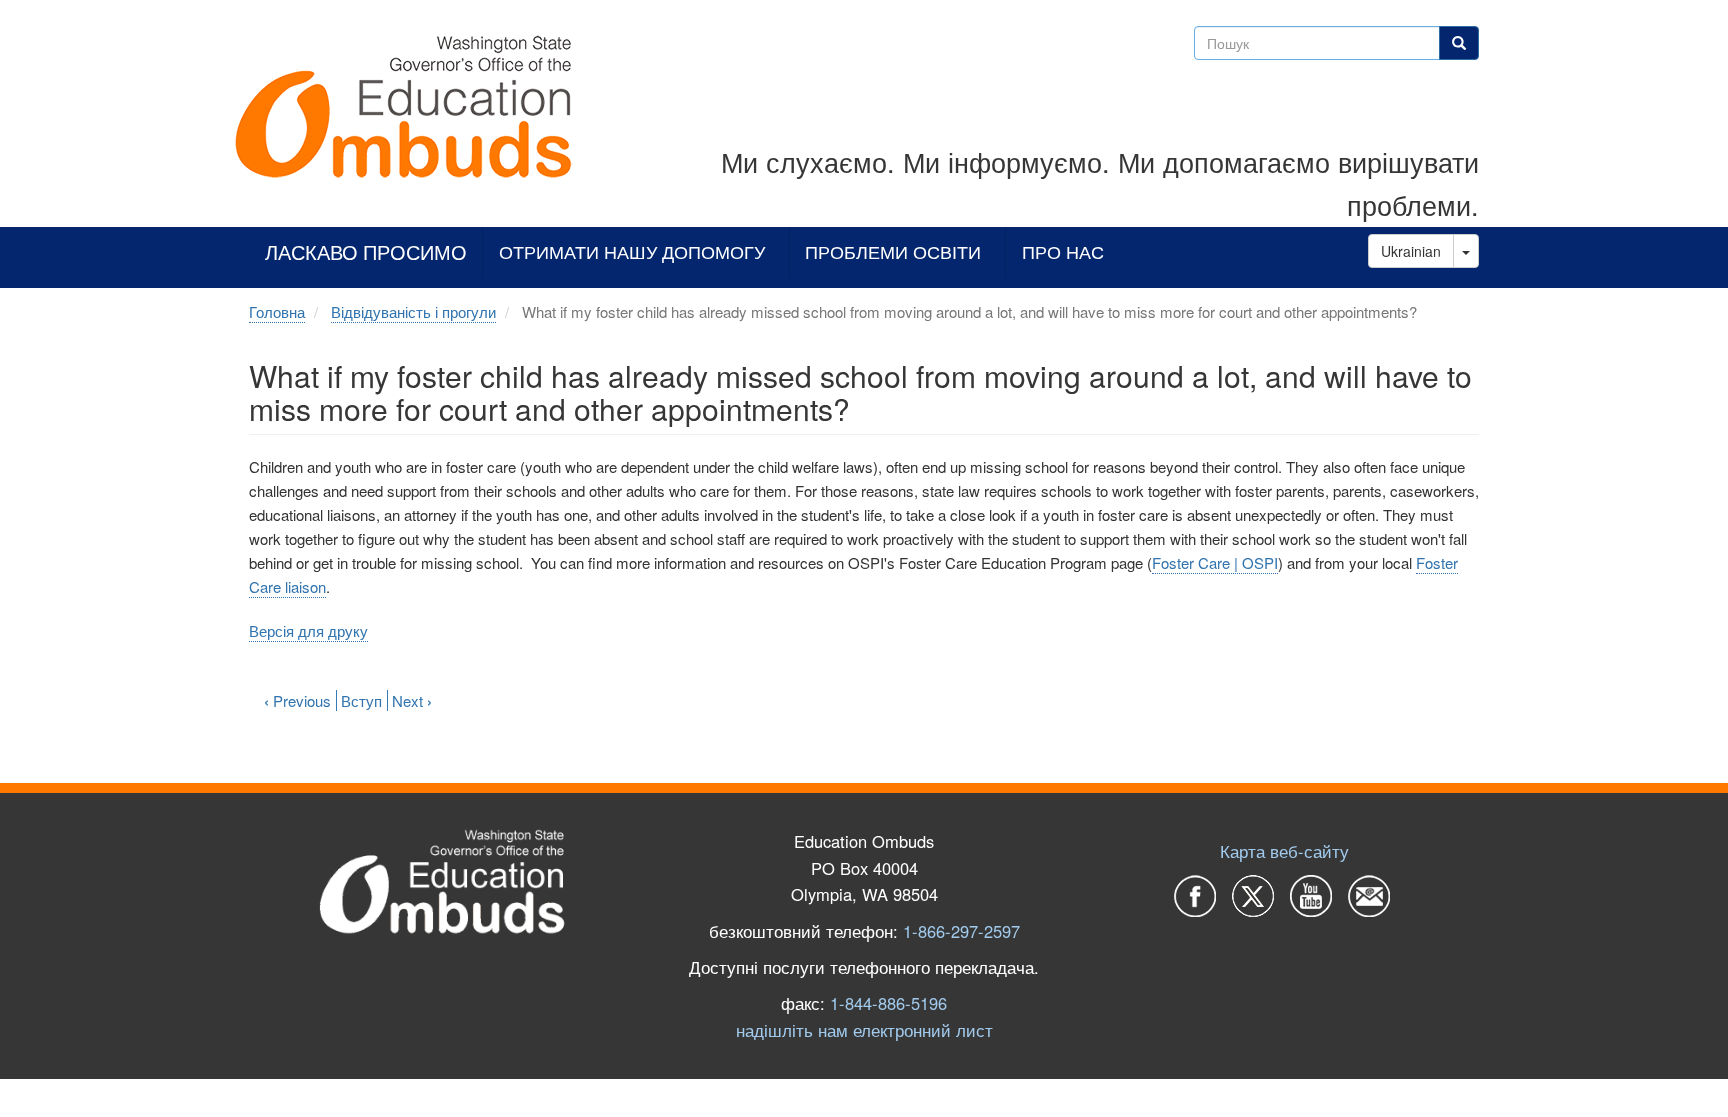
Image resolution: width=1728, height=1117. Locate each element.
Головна (277, 311)
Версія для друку (308, 630)
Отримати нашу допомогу (632, 252)
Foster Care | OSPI (1215, 562)
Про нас (1063, 252)
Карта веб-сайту (1284, 851)
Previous (297, 700)
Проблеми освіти (893, 252)
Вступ (361, 700)
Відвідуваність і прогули (413, 311)
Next (412, 700)
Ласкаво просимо (366, 252)
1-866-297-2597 (961, 931)
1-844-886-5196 (888, 1003)
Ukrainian (1411, 251)
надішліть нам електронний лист (864, 1030)
